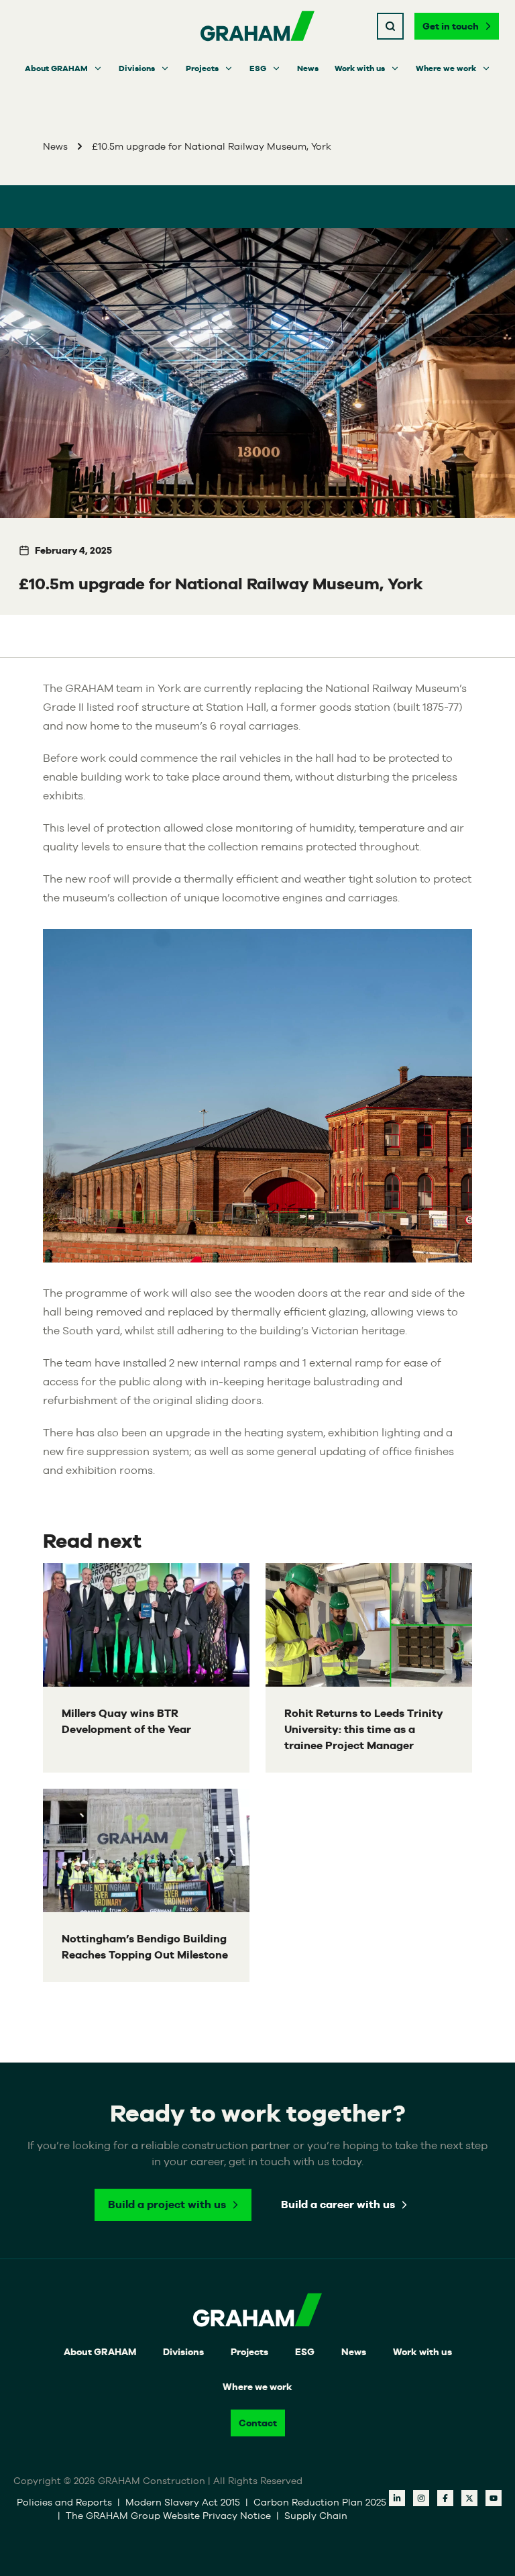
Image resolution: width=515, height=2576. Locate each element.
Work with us (360, 68)
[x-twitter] (469, 2498)
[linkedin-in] (397, 2498)
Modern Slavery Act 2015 (184, 2502)
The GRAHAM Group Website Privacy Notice (170, 2516)
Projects (202, 68)
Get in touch (451, 26)
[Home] (257, 26)
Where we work (446, 68)
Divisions (137, 68)
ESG (258, 68)
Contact (258, 2423)
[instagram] (421, 2498)
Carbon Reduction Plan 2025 (320, 2502)
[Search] (390, 26)
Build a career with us (338, 2205)
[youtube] (494, 2498)
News (308, 68)
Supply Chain (316, 2516)
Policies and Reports (66, 2502)
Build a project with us (167, 2205)
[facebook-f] (445, 2498)
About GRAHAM (56, 68)
